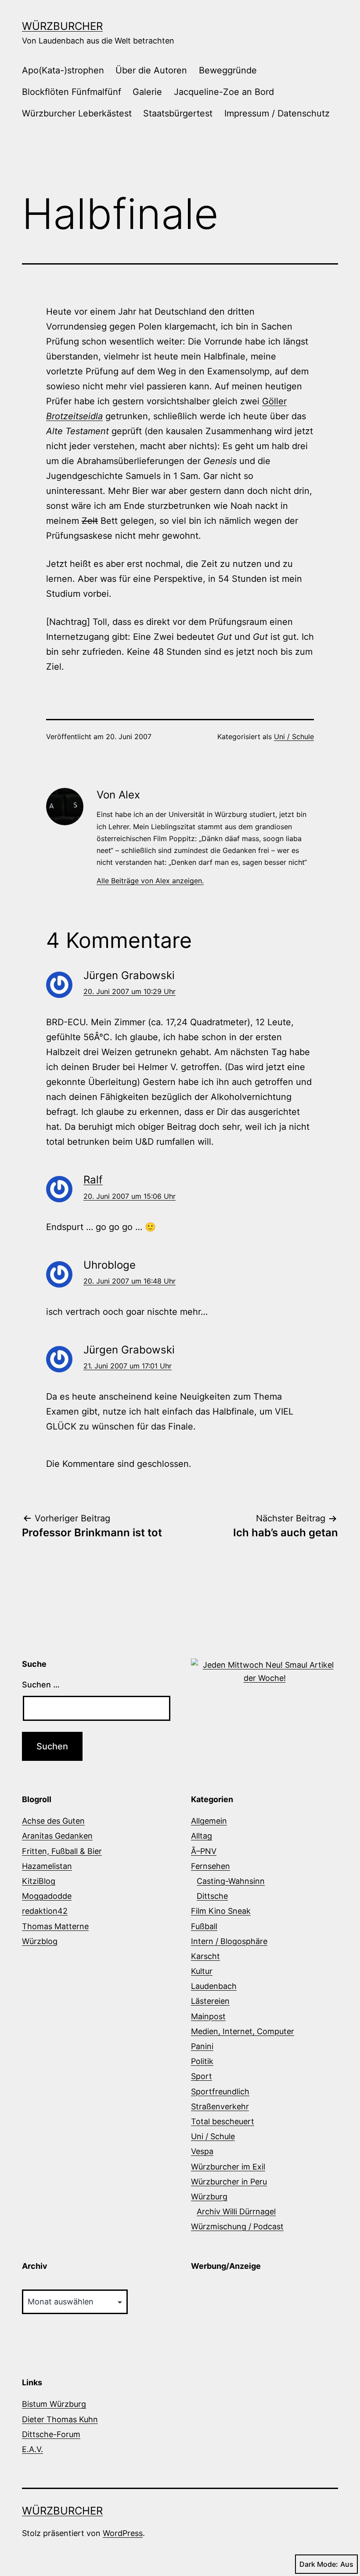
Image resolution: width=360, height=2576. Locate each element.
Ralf (93, 1180)
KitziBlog (39, 1881)
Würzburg (209, 2197)
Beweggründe (228, 70)
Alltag (202, 1836)
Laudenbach (214, 1986)
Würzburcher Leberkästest (77, 113)
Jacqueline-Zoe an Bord (224, 92)
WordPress (123, 2533)
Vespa (202, 2151)
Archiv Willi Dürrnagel (236, 2211)
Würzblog (40, 1941)
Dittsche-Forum (51, 2434)
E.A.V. (32, 2449)
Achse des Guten (53, 1821)
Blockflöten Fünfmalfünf (72, 92)
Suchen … (41, 1685)
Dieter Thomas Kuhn (60, 2419)
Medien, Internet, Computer (243, 2031)
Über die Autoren (151, 70)
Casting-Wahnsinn (231, 1881)
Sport (202, 2076)
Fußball (204, 1926)
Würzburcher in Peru (229, 2182)
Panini (202, 2046)
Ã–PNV (204, 1851)
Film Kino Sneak (221, 1911)
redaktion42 (45, 1911)
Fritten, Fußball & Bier (62, 1851)
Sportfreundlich (220, 2092)
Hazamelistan (47, 1866)
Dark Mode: (319, 2564)
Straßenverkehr (220, 2106)
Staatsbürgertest (178, 113)
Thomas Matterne (55, 1926)
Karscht (205, 1956)
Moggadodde (47, 1896)
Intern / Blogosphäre (229, 1941)
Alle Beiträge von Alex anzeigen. (150, 881)
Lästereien (210, 2001)
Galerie (147, 92)
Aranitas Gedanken (57, 1836)
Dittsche (212, 1896)
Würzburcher (62, 26)
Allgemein (209, 1821)
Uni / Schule (294, 737)
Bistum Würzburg (54, 2404)
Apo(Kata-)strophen (63, 70)
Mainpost (208, 2016)
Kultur (202, 1971)
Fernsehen (211, 1866)
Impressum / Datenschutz (277, 113)
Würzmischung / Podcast (237, 2226)
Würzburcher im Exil (228, 2167)
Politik (202, 2061)
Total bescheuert (223, 2121)
